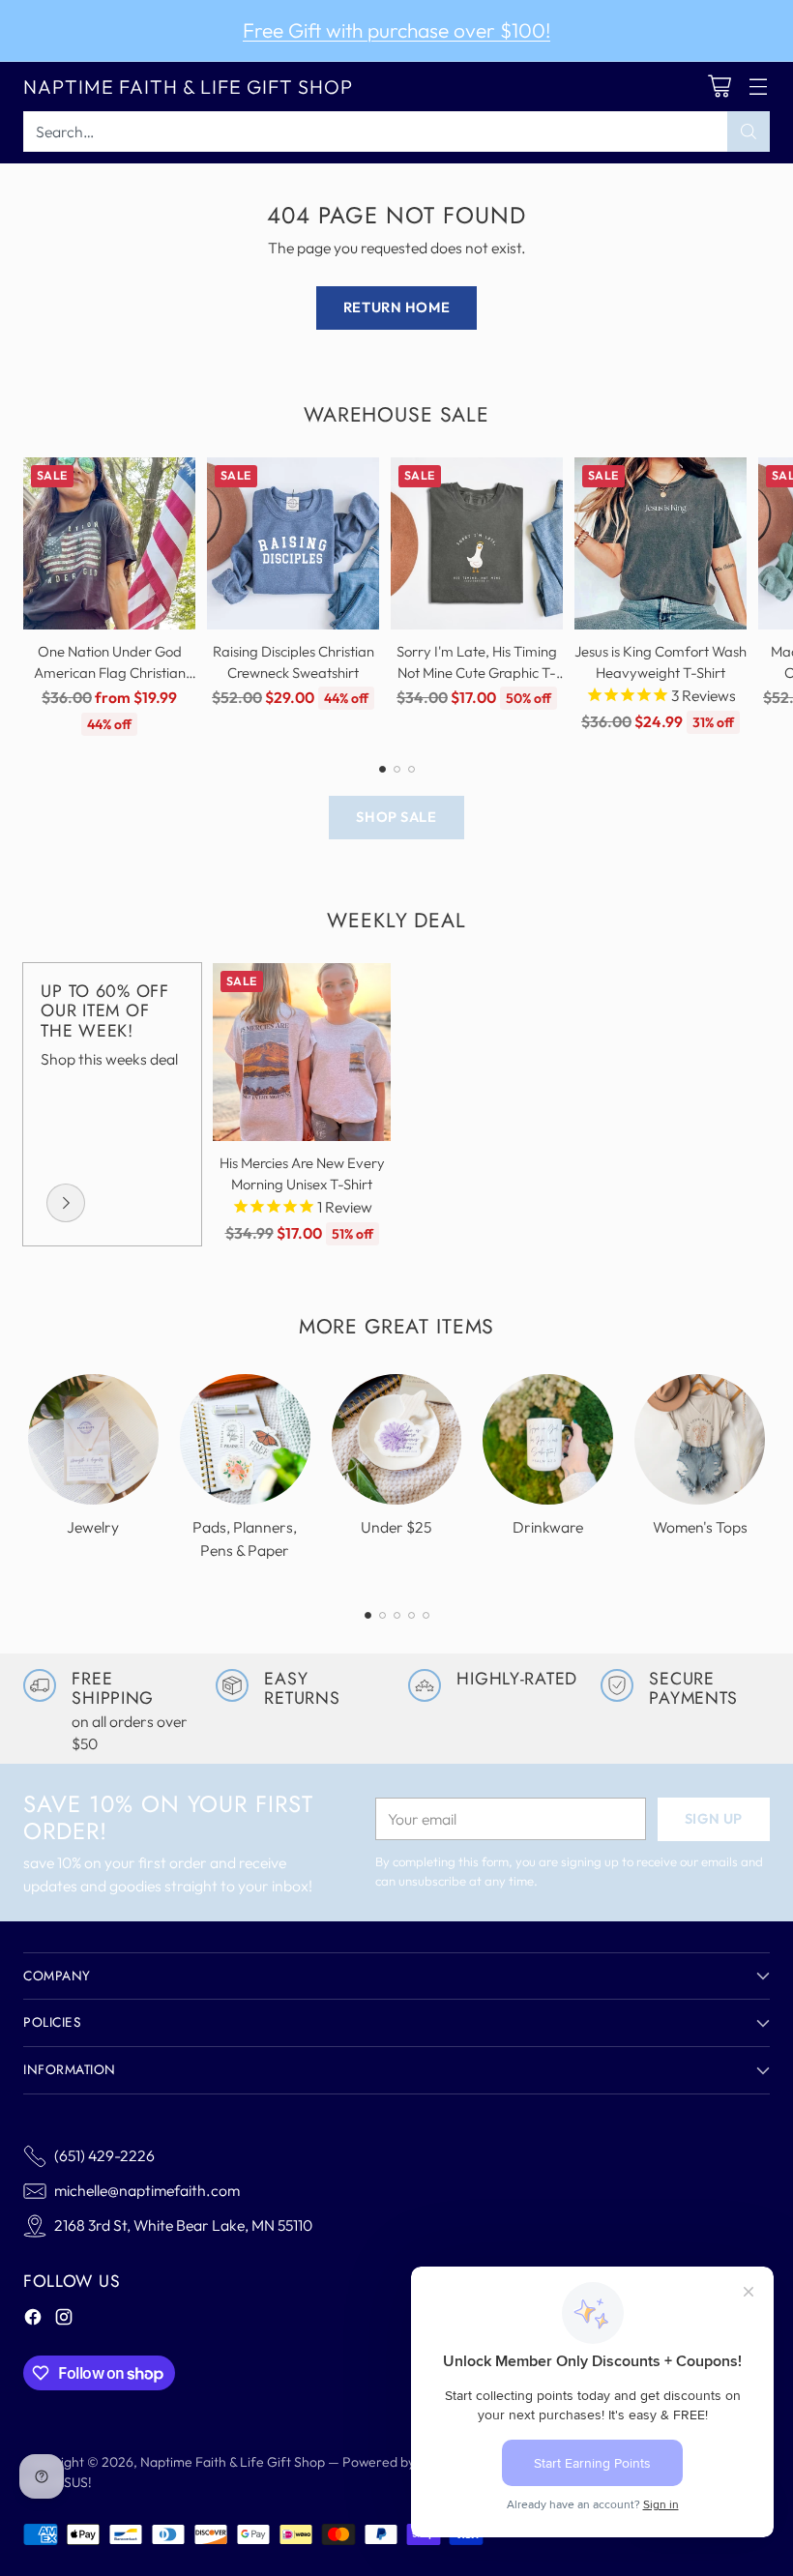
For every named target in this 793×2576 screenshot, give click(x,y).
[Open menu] (758, 87)
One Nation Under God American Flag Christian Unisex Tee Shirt (110, 673)
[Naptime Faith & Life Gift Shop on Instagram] (64, 2320)
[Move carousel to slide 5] (426, 1615)
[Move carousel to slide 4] (411, 1615)
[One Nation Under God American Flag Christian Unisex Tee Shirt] (109, 543)
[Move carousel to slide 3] (411, 769)
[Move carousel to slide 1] (382, 769)
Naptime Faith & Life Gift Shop (233, 2462)
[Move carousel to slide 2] (397, 769)
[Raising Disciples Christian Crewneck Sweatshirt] (293, 543)
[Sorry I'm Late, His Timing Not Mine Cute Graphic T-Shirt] (477, 543)
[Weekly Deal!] (66, 1203)
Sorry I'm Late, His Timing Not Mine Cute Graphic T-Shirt (477, 673)
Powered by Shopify (403, 2462)
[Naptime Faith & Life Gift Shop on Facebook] (33, 2320)
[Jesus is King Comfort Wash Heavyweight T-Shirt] (661, 543)
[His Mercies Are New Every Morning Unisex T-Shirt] (302, 1052)
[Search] (749, 132)
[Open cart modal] (719, 87)
